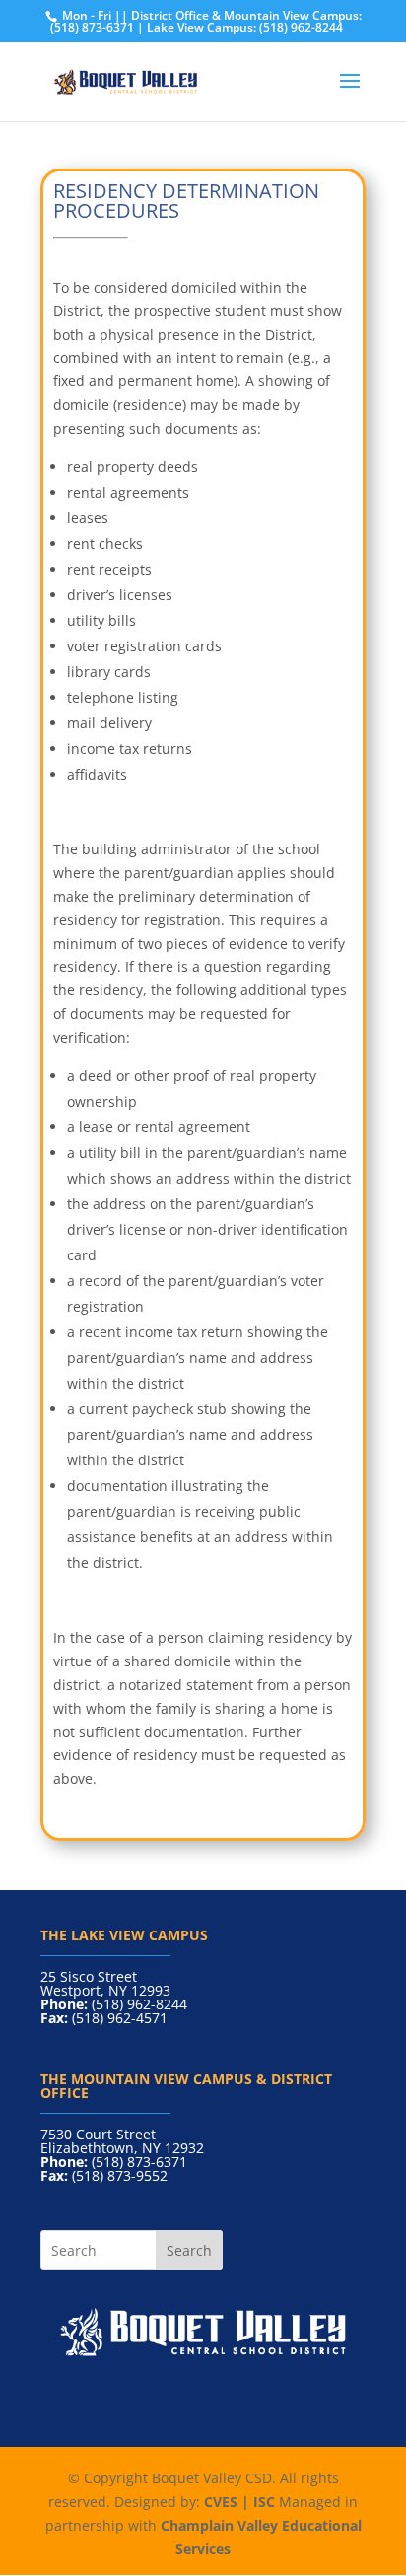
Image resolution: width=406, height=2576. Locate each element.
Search (189, 2250)
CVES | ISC (239, 2502)
